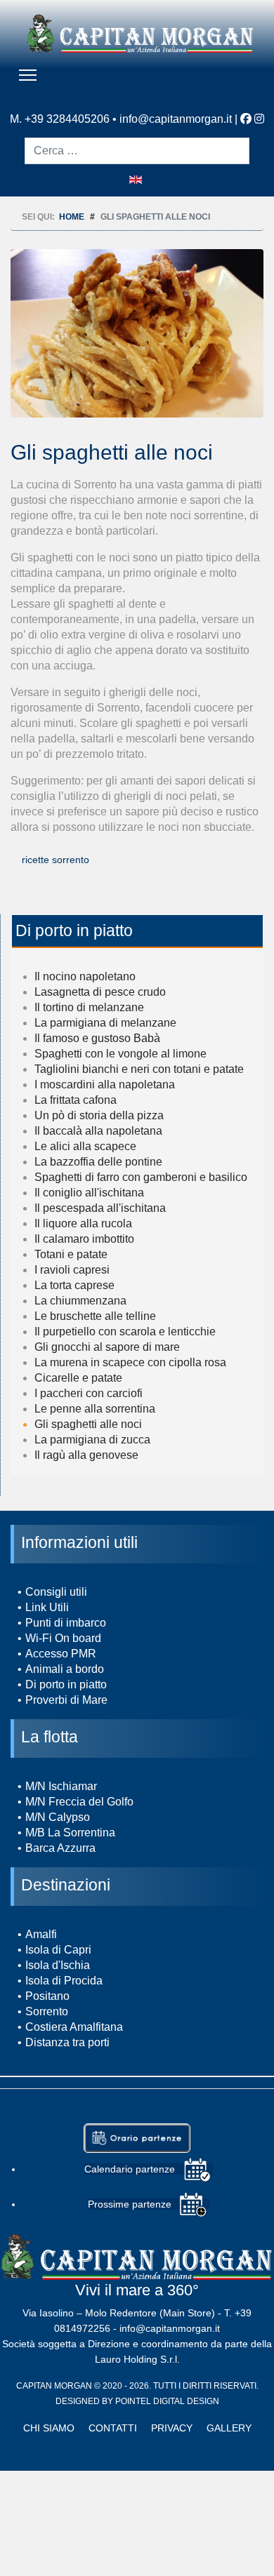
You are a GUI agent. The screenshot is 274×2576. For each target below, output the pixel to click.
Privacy (172, 2428)
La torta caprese (74, 1285)
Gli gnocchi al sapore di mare (107, 1347)
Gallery (229, 2428)
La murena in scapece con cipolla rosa (130, 1362)
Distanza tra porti (67, 2042)
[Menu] (28, 75)
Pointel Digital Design (167, 2401)
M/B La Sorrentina (70, 1833)
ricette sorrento (56, 860)
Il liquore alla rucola (83, 1223)
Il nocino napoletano (85, 976)
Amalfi (41, 1934)
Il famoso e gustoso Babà (97, 1038)
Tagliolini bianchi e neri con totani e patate (139, 1069)
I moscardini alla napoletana (105, 1085)
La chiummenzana (80, 1301)
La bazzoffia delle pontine (98, 1162)
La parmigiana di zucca (92, 1440)
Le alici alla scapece (85, 1146)
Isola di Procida (64, 1981)
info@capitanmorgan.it (176, 119)
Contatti (113, 2428)
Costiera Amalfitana (74, 2027)
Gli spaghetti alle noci (88, 1424)
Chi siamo (49, 2428)
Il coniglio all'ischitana (89, 1193)
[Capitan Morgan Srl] (141, 33)
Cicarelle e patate (78, 1378)
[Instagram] (259, 119)
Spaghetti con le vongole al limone (120, 1054)
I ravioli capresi (72, 1270)
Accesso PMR (61, 1654)
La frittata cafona (76, 1100)
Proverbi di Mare (66, 1700)
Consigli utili (56, 1592)
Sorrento (47, 2011)
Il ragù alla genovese (86, 1455)
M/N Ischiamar (61, 1786)
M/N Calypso (58, 1817)
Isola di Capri (58, 1950)
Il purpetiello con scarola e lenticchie (125, 1332)
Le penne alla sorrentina (95, 1409)
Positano (47, 1996)
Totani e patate (71, 1254)
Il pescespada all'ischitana (100, 1208)
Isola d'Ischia (58, 1965)
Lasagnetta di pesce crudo (100, 992)
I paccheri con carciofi (89, 1393)
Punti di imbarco (66, 1623)
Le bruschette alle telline (95, 1316)
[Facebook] (246, 119)
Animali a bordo (65, 1669)
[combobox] (137, 151)
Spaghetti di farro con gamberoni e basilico (141, 1177)
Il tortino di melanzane (89, 1007)
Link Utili (47, 1607)
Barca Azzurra (60, 1848)
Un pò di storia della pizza (99, 1115)
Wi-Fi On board (63, 1638)
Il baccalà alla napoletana (98, 1131)
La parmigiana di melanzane (105, 1023)
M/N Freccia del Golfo (79, 1802)
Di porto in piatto (66, 1684)
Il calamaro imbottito (84, 1239)
